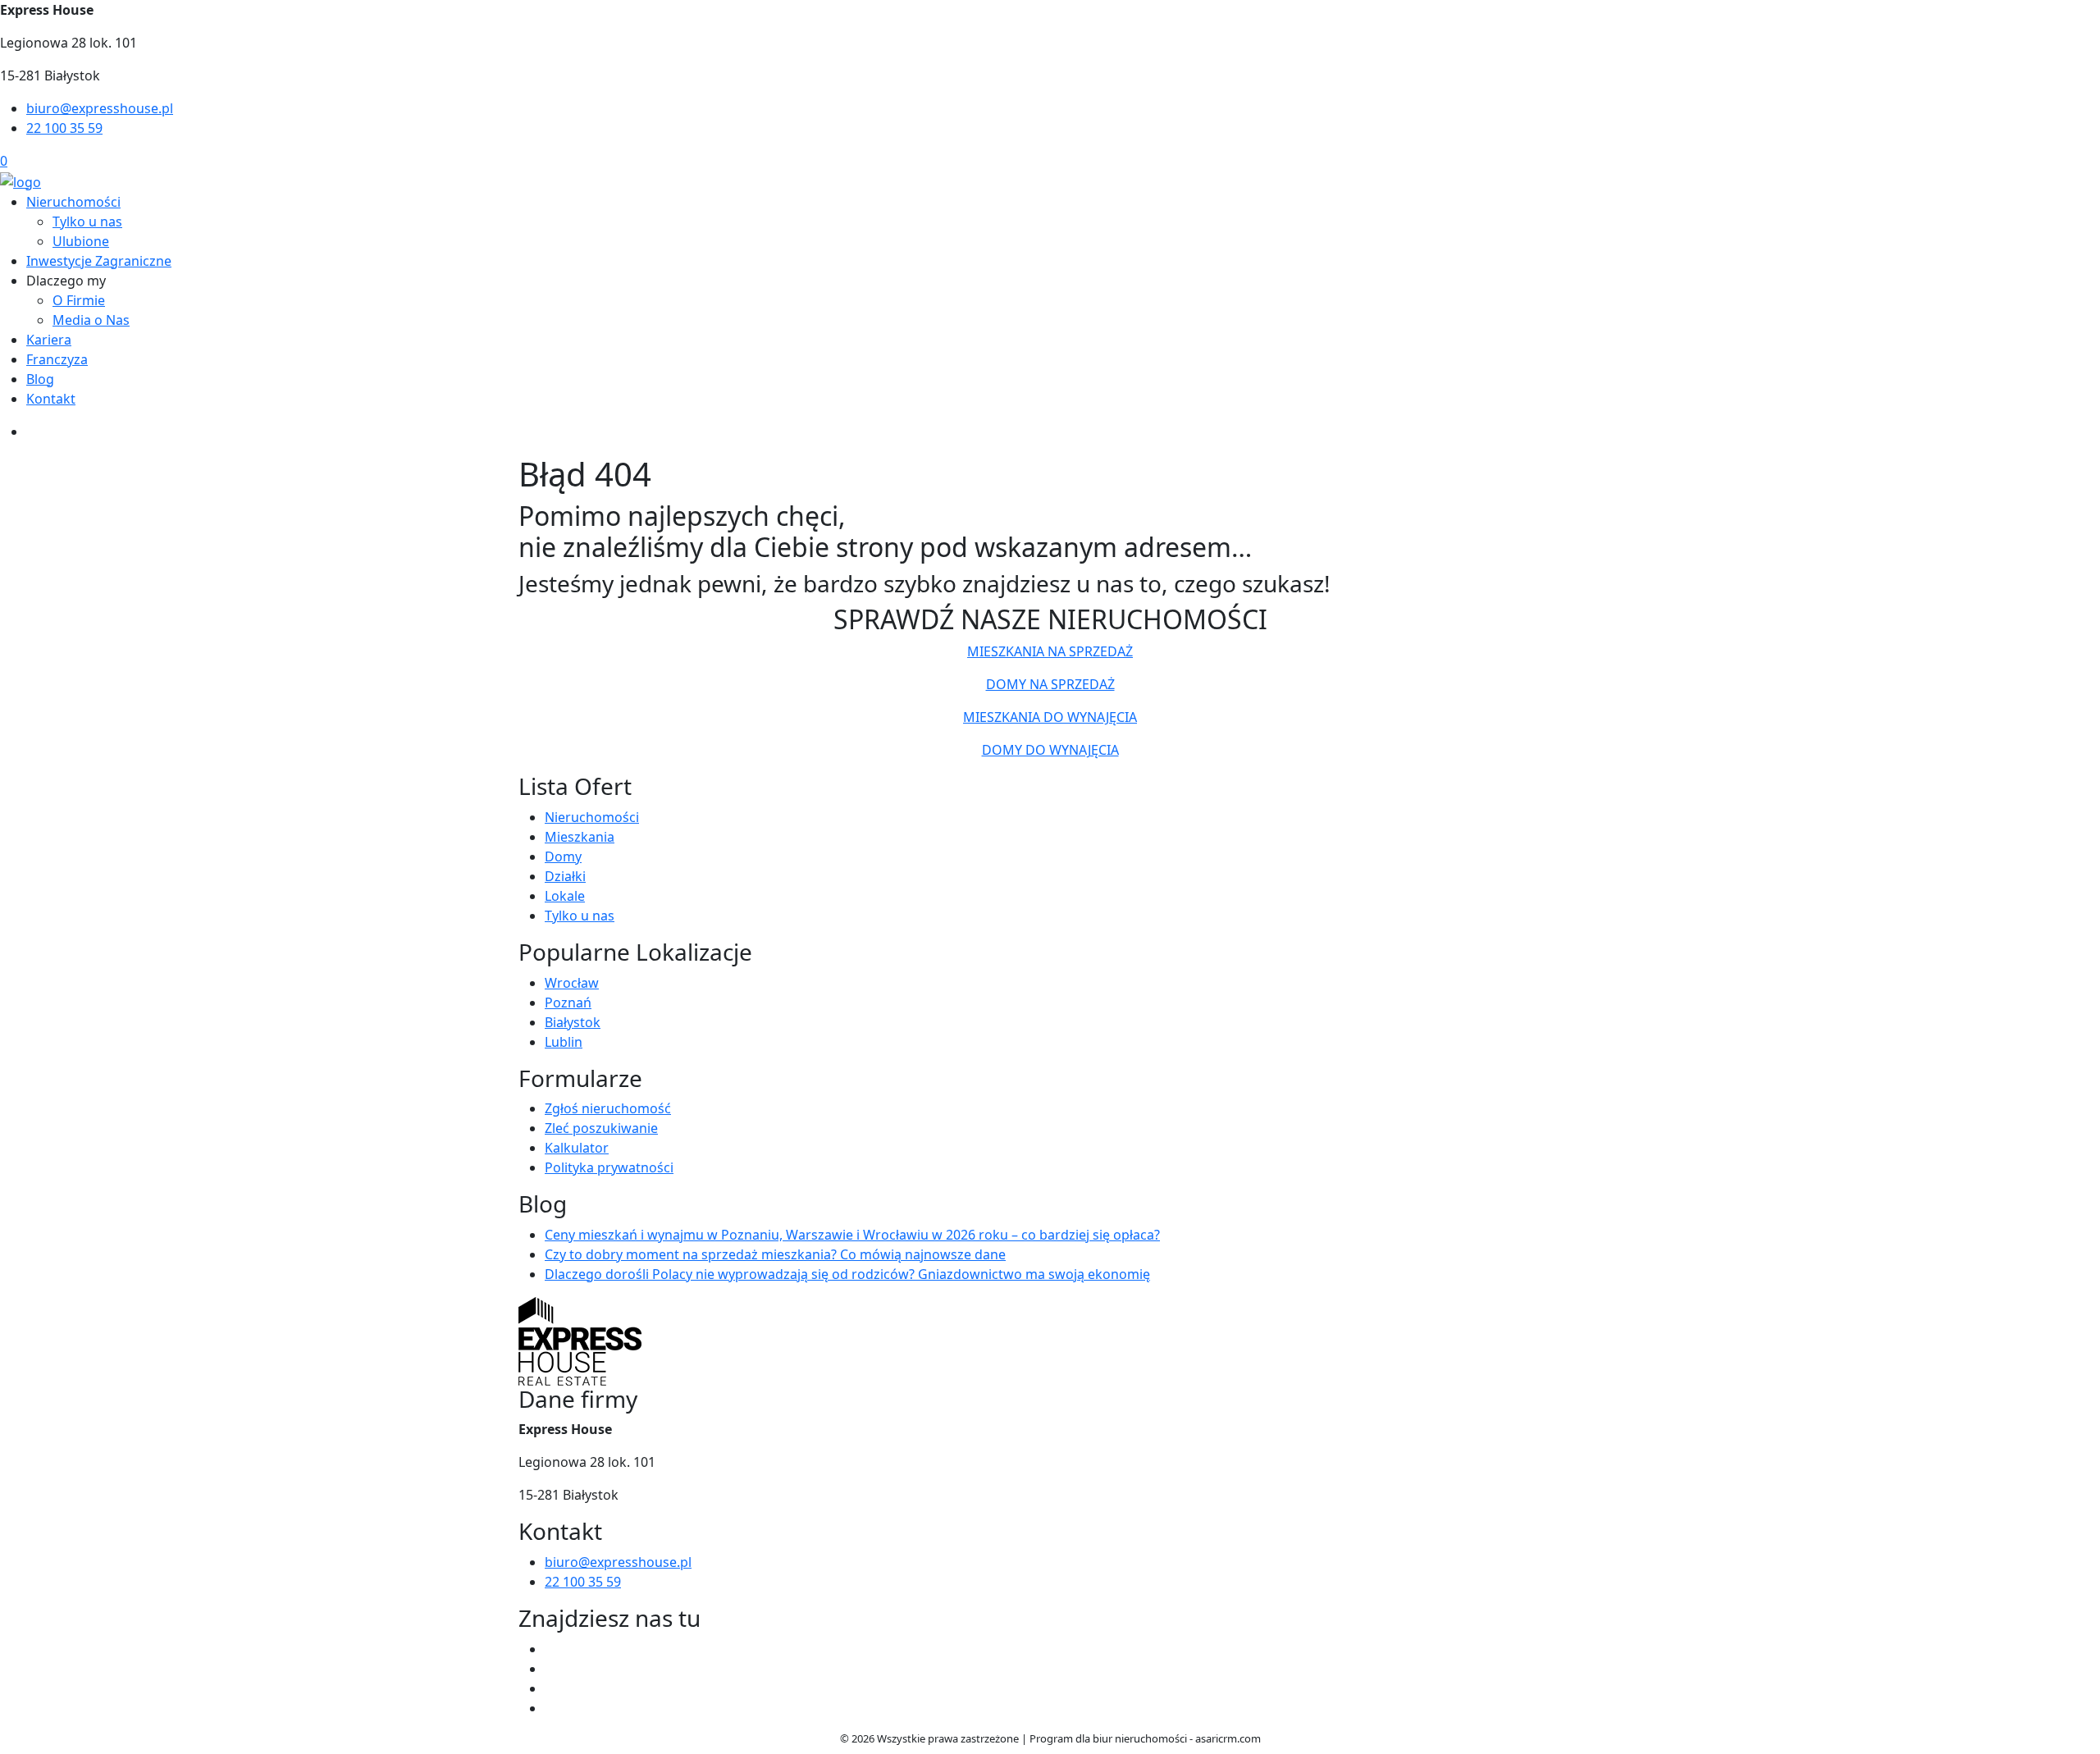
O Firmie (79, 300)
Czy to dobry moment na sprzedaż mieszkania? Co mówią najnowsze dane (775, 1254)
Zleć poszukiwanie (601, 1128)
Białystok (573, 1022)
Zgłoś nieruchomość (608, 1108)
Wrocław (572, 983)
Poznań (568, 1003)
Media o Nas (91, 320)
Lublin (564, 1042)
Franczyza (57, 359)
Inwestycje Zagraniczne (99, 261)
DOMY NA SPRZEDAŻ (1050, 684)
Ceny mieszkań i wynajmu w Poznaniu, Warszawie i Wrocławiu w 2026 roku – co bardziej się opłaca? (852, 1235)
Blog (40, 379)
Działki (565, 876)
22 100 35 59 (64, 128)
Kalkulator (577, 1148)
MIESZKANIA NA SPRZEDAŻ (1050, 651)
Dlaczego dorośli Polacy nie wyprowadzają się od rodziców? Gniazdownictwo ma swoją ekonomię (847, 1274)
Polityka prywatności (609, 1167)
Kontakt (51, 399)
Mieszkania (580, 837)
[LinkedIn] (551, 1708)
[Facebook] (551, 1649)
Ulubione (81, 241)
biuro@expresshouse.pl (100, 108)
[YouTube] (551, 1669)
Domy (563, 856)
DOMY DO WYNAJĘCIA (1050, 750)
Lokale (565, 896)
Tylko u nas (87, 222)
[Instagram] (551, 1688)
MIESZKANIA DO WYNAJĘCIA (1050, 717)
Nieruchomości (73, 202)
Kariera (49, 340)
